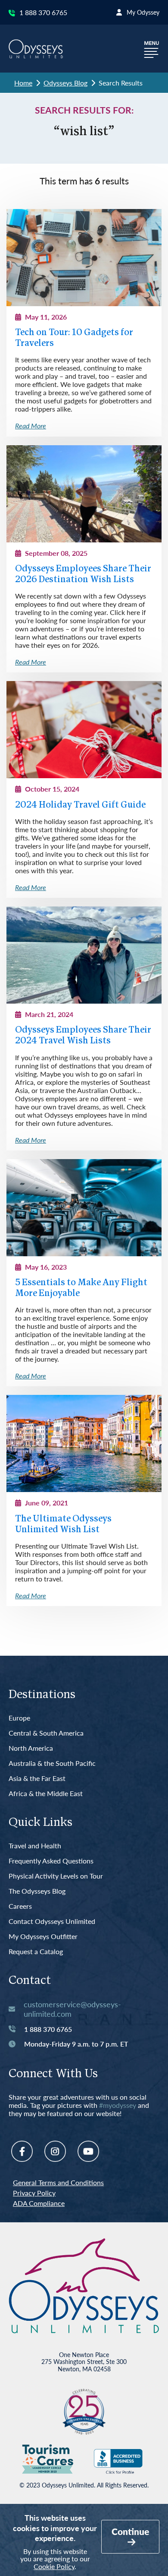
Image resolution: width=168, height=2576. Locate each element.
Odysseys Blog (65, 83)
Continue (130, 2531)
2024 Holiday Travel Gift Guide (80, 805)
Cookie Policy (54, 2566)
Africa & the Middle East (46, 1794)
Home (23, 83)
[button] (152, 49)
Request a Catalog (36, 1952)
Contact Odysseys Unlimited (52, 1922)
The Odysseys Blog (37, 1891)
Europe (19, 1718)
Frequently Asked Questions (51, 1861)
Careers (20, 1906)
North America (31, 1748)
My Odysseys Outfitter (43, 1937)
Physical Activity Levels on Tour (56, 1876)
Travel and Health (35, 1846)
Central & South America (46, 1733)
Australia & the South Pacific (52, 1763)
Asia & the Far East (37, 1779)
